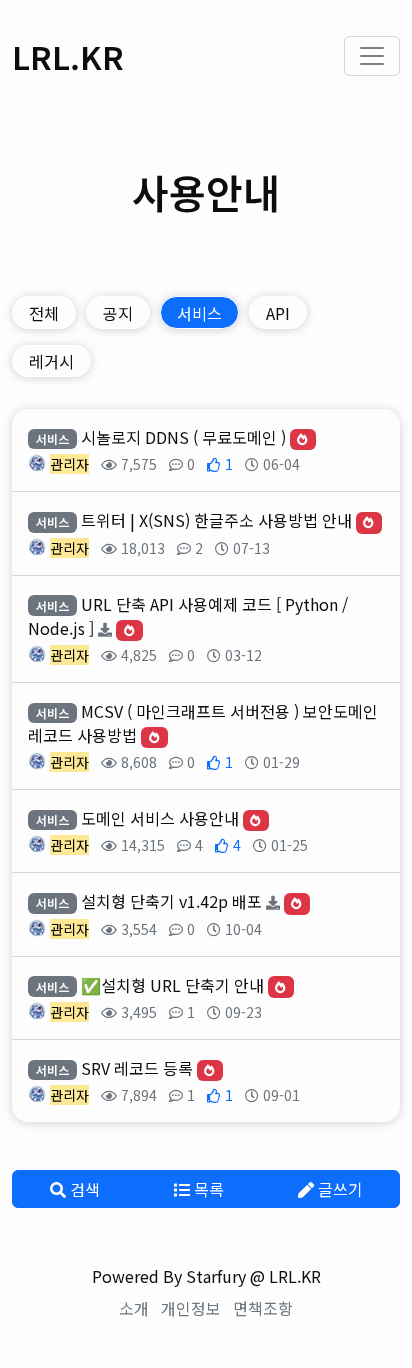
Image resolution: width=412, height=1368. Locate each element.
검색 (83, 1189)
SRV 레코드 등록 (137, 1068)
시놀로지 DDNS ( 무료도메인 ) (183, 437)
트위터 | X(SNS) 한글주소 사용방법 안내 (216, 520)
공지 (118, 313)
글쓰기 (338, 1189)
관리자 (69, 464)
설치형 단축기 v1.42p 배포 (171, 901)
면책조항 (263, 1308)
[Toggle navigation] (372, 56)
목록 (207, 1189)
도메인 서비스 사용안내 (160, 818)
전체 (44, 313)
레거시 (51, 361)
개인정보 (191, 1308)
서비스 (199, 313)
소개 (134, 1308)
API (278, 313)
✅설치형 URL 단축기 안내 (172, 985)
